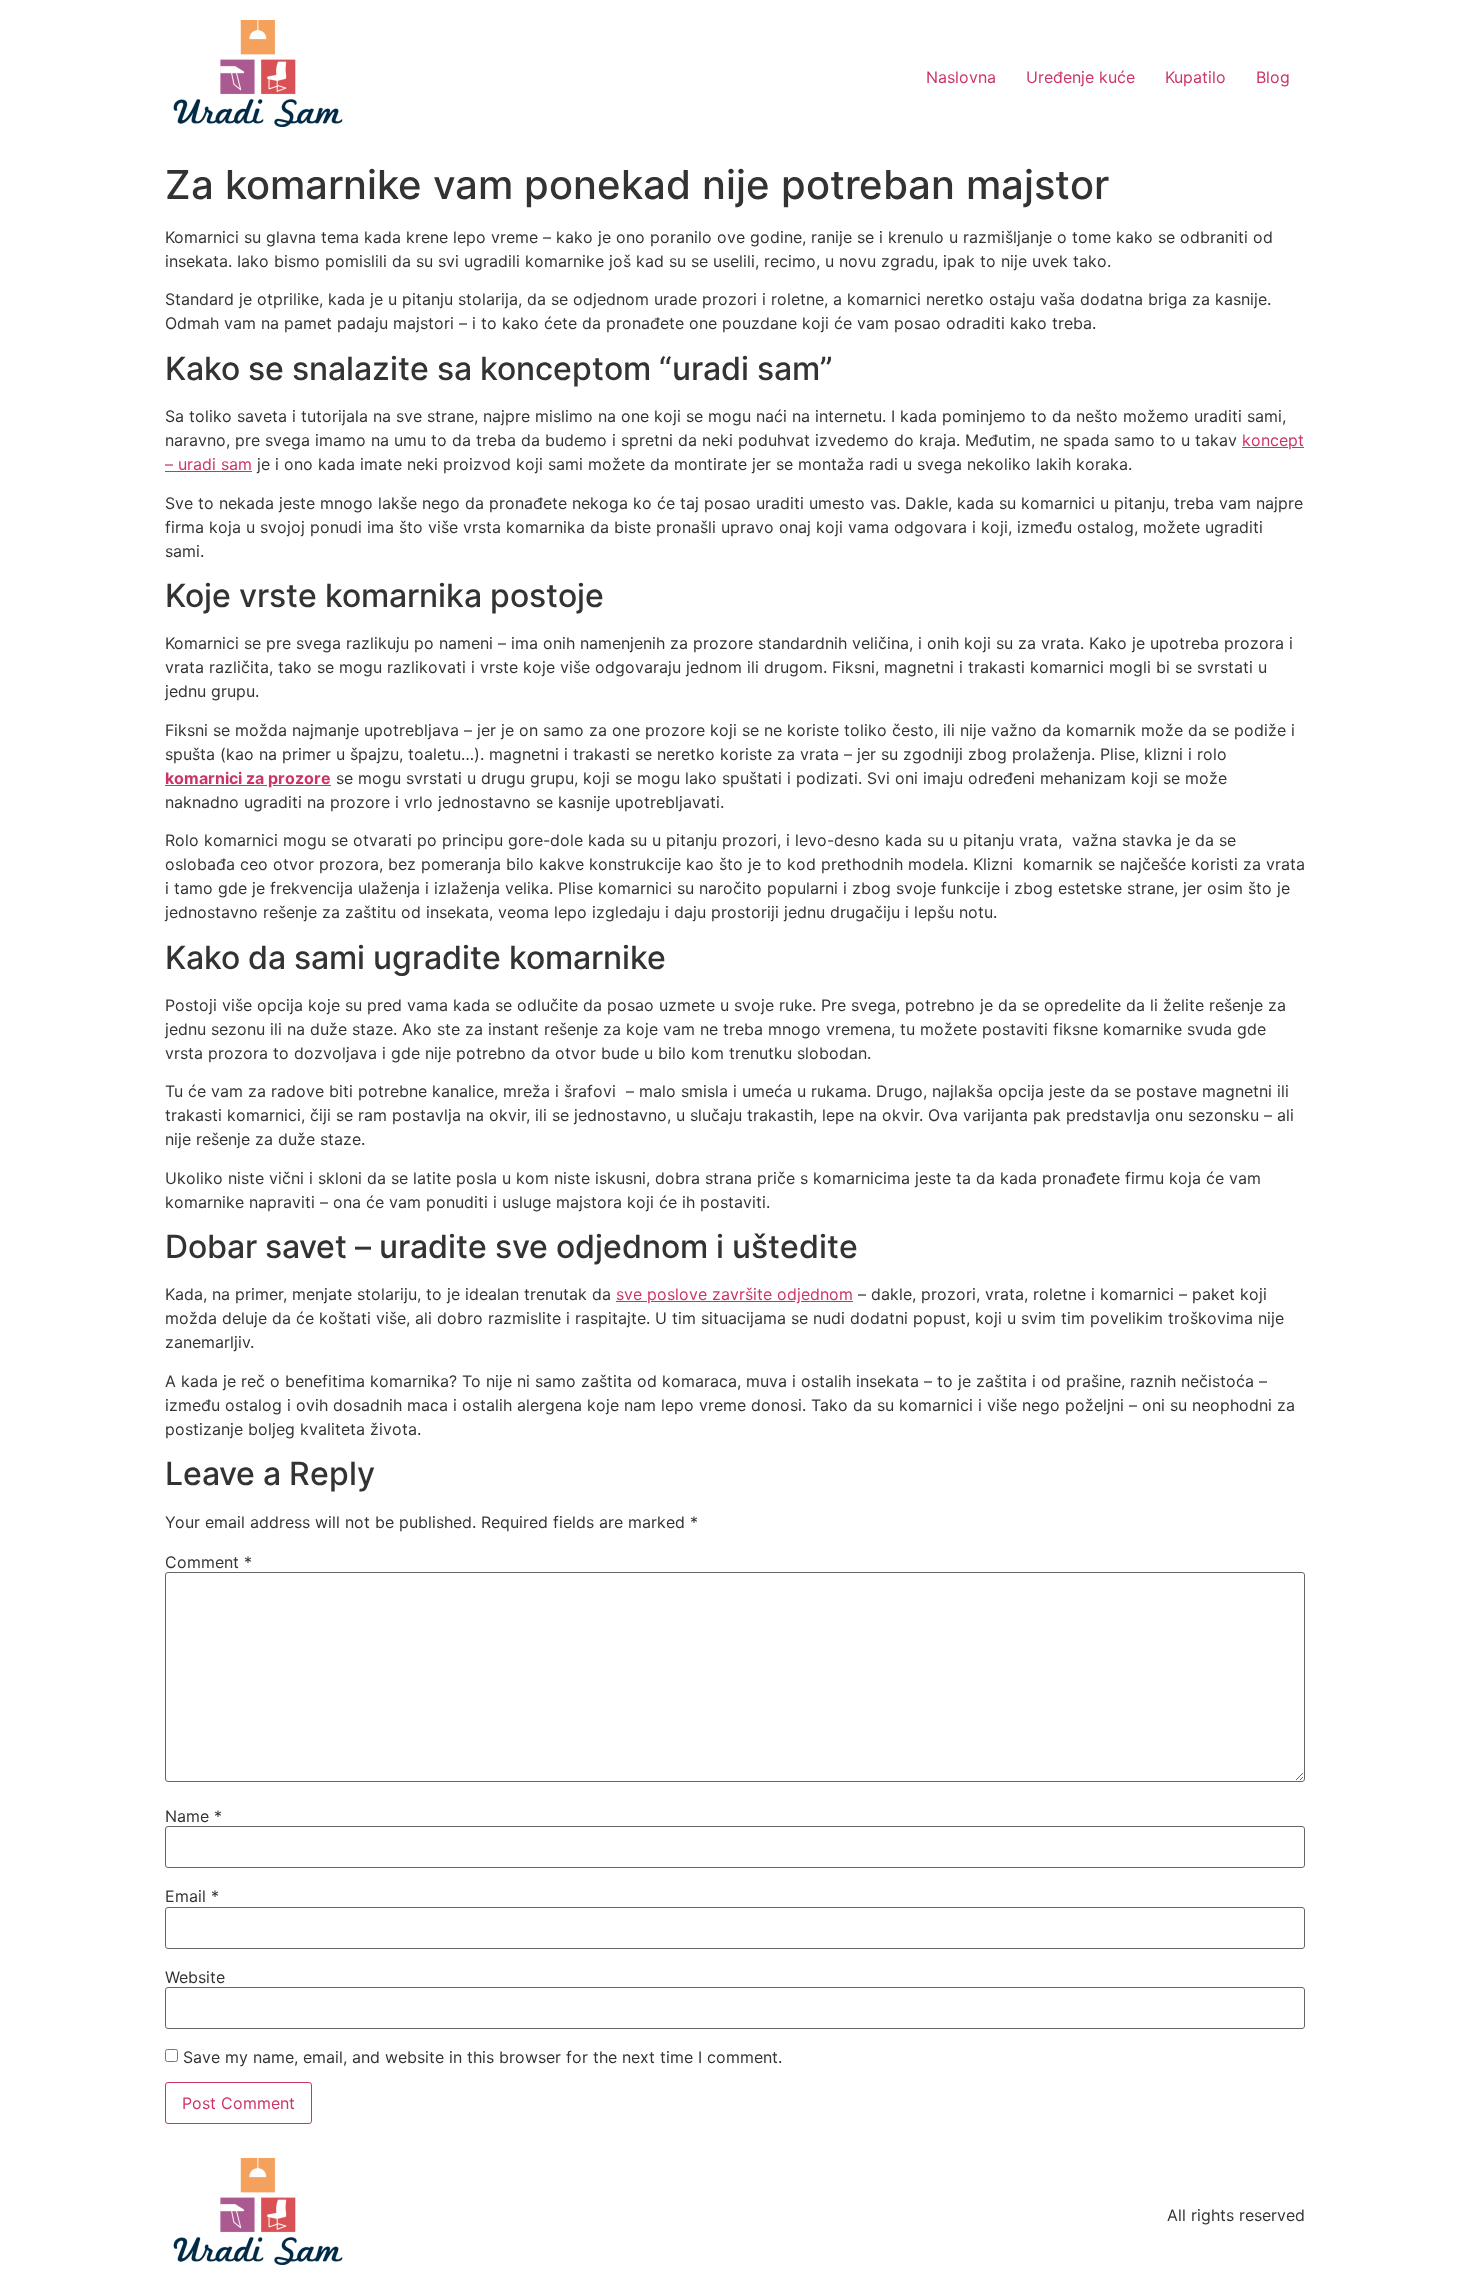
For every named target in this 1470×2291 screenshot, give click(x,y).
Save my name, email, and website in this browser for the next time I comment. (482, 2057)
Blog (1273, 77)
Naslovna (961, 77)
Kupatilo (1195, 77)
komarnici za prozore (248, 778)
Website (195, 1977)
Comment (208, 1562)
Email (192, 1896)
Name (193, 1816)
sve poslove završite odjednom (734, 1294)
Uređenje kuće (1080, 77)
